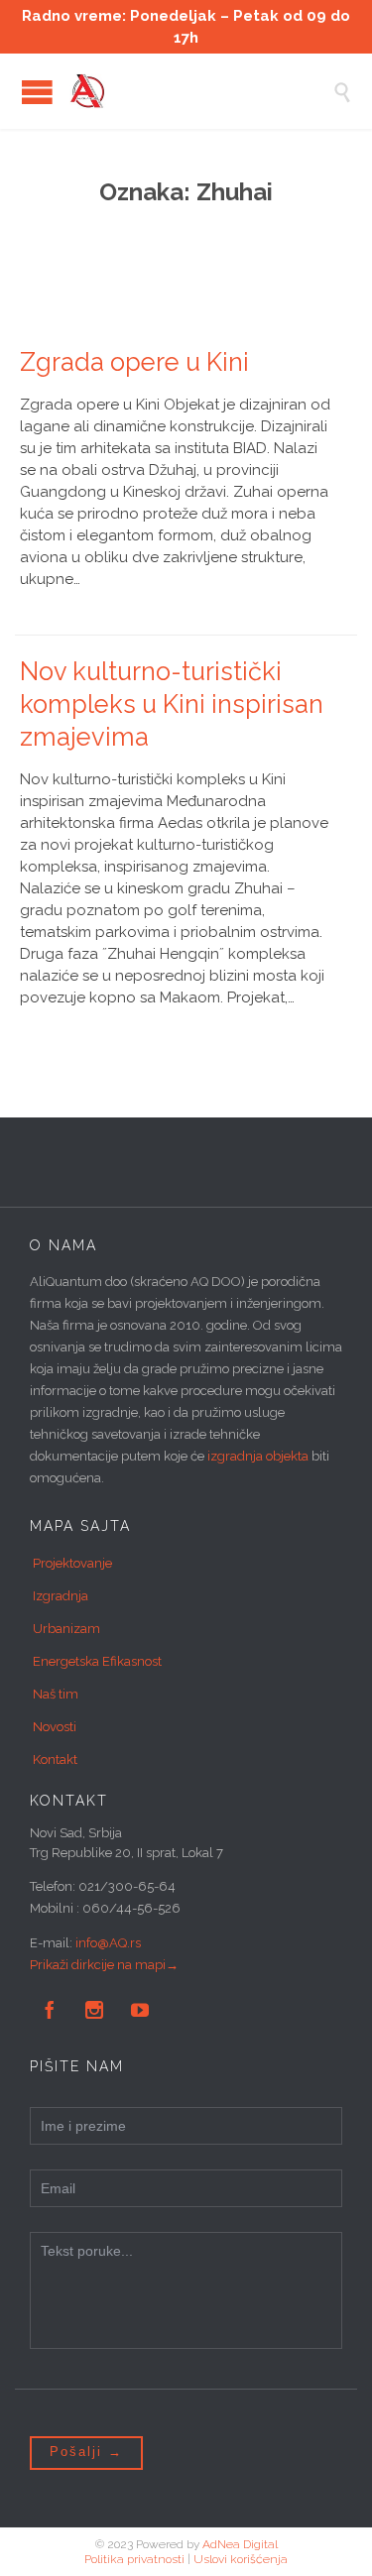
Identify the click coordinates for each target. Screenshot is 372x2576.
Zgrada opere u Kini (134, 362)
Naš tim (56, 1694)
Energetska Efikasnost (97, 1661)
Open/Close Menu (37, 92)
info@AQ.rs (108, 1943)
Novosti (55, 1727)
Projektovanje (72, 1563)
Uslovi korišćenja (241, 2559)
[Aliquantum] (201, 91)
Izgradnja (61, 1596)
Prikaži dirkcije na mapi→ (104, 1965)
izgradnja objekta (258, 1456)
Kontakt (55, 1759)
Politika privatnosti (134, 2559)
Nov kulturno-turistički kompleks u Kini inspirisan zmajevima (172, 704)
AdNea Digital (240, 2544)
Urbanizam (66, 1629)
